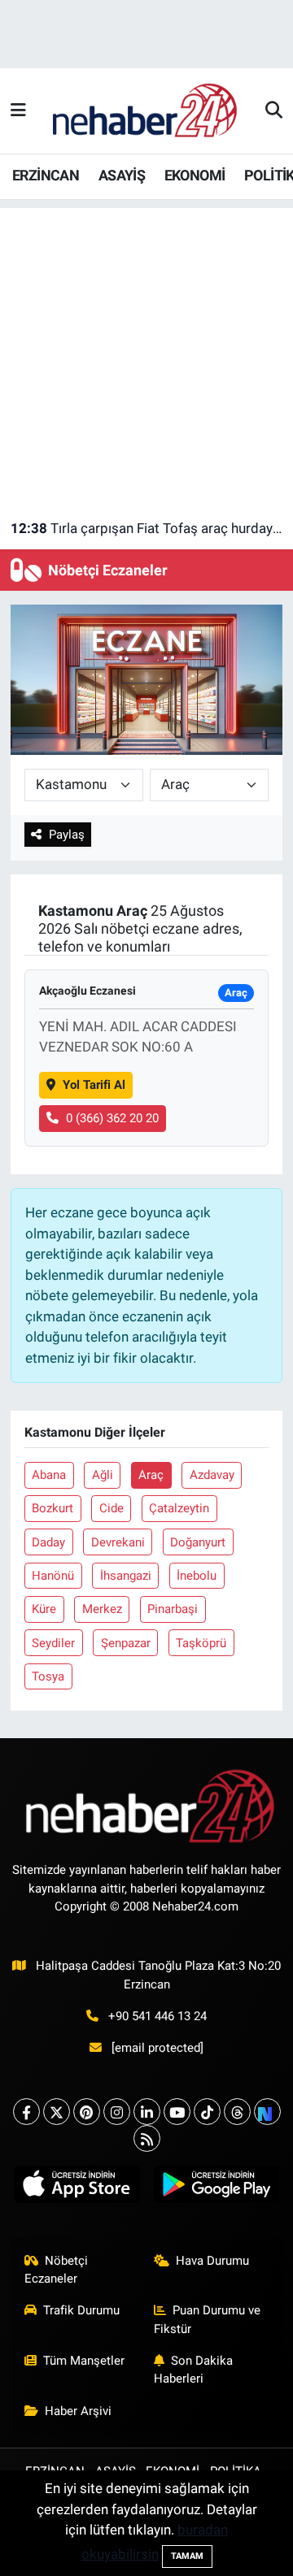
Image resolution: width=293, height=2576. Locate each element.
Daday (48, 1542)
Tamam (187, 2556)
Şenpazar (126, 1643)
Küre (44, 1609)
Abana (49, 1475)
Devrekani (118, 1542)
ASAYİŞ (122, 175)
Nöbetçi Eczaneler (57, 2270)
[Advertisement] (146, 354)
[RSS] (147, 2138)
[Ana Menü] (18, 111)
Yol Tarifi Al (94, 1085)
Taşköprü (201, 1643)
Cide (112, 1508)
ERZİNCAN (46, 175)
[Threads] (237, 2112)
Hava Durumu (212, 2261)
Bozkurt (52, 1508)
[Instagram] (117, 2112)
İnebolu (197, 1576)
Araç (151, 1475)
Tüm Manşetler (84, 2361)
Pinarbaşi (173, 1609)
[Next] (267, 2112)
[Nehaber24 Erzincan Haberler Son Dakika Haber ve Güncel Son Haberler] (146, 110)
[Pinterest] (87, 2112)
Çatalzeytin (179, 1508)
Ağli (103, 1475)
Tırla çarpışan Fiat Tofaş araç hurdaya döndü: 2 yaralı (147, 528)
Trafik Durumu (81, 2310)
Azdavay (212, 1475)
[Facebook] (26, 2112)
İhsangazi (126, 1576)
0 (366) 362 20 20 (112, 1118)
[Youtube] (177, 2112)
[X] (57, 2112)
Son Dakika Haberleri (194, 2370)
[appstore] (77, 2188)
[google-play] (216, 2188)
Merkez (102, 1609)
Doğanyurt (198, 1542)
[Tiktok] (207, 2112)
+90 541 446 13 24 (157, 2016)
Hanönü (53, 1576)
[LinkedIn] (147, 2112)
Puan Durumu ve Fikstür (208, 2319)
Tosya (48, 1676)
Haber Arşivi (78, 2411)
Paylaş (67, 835)
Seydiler (53, 1643)
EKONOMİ (195, 175)
